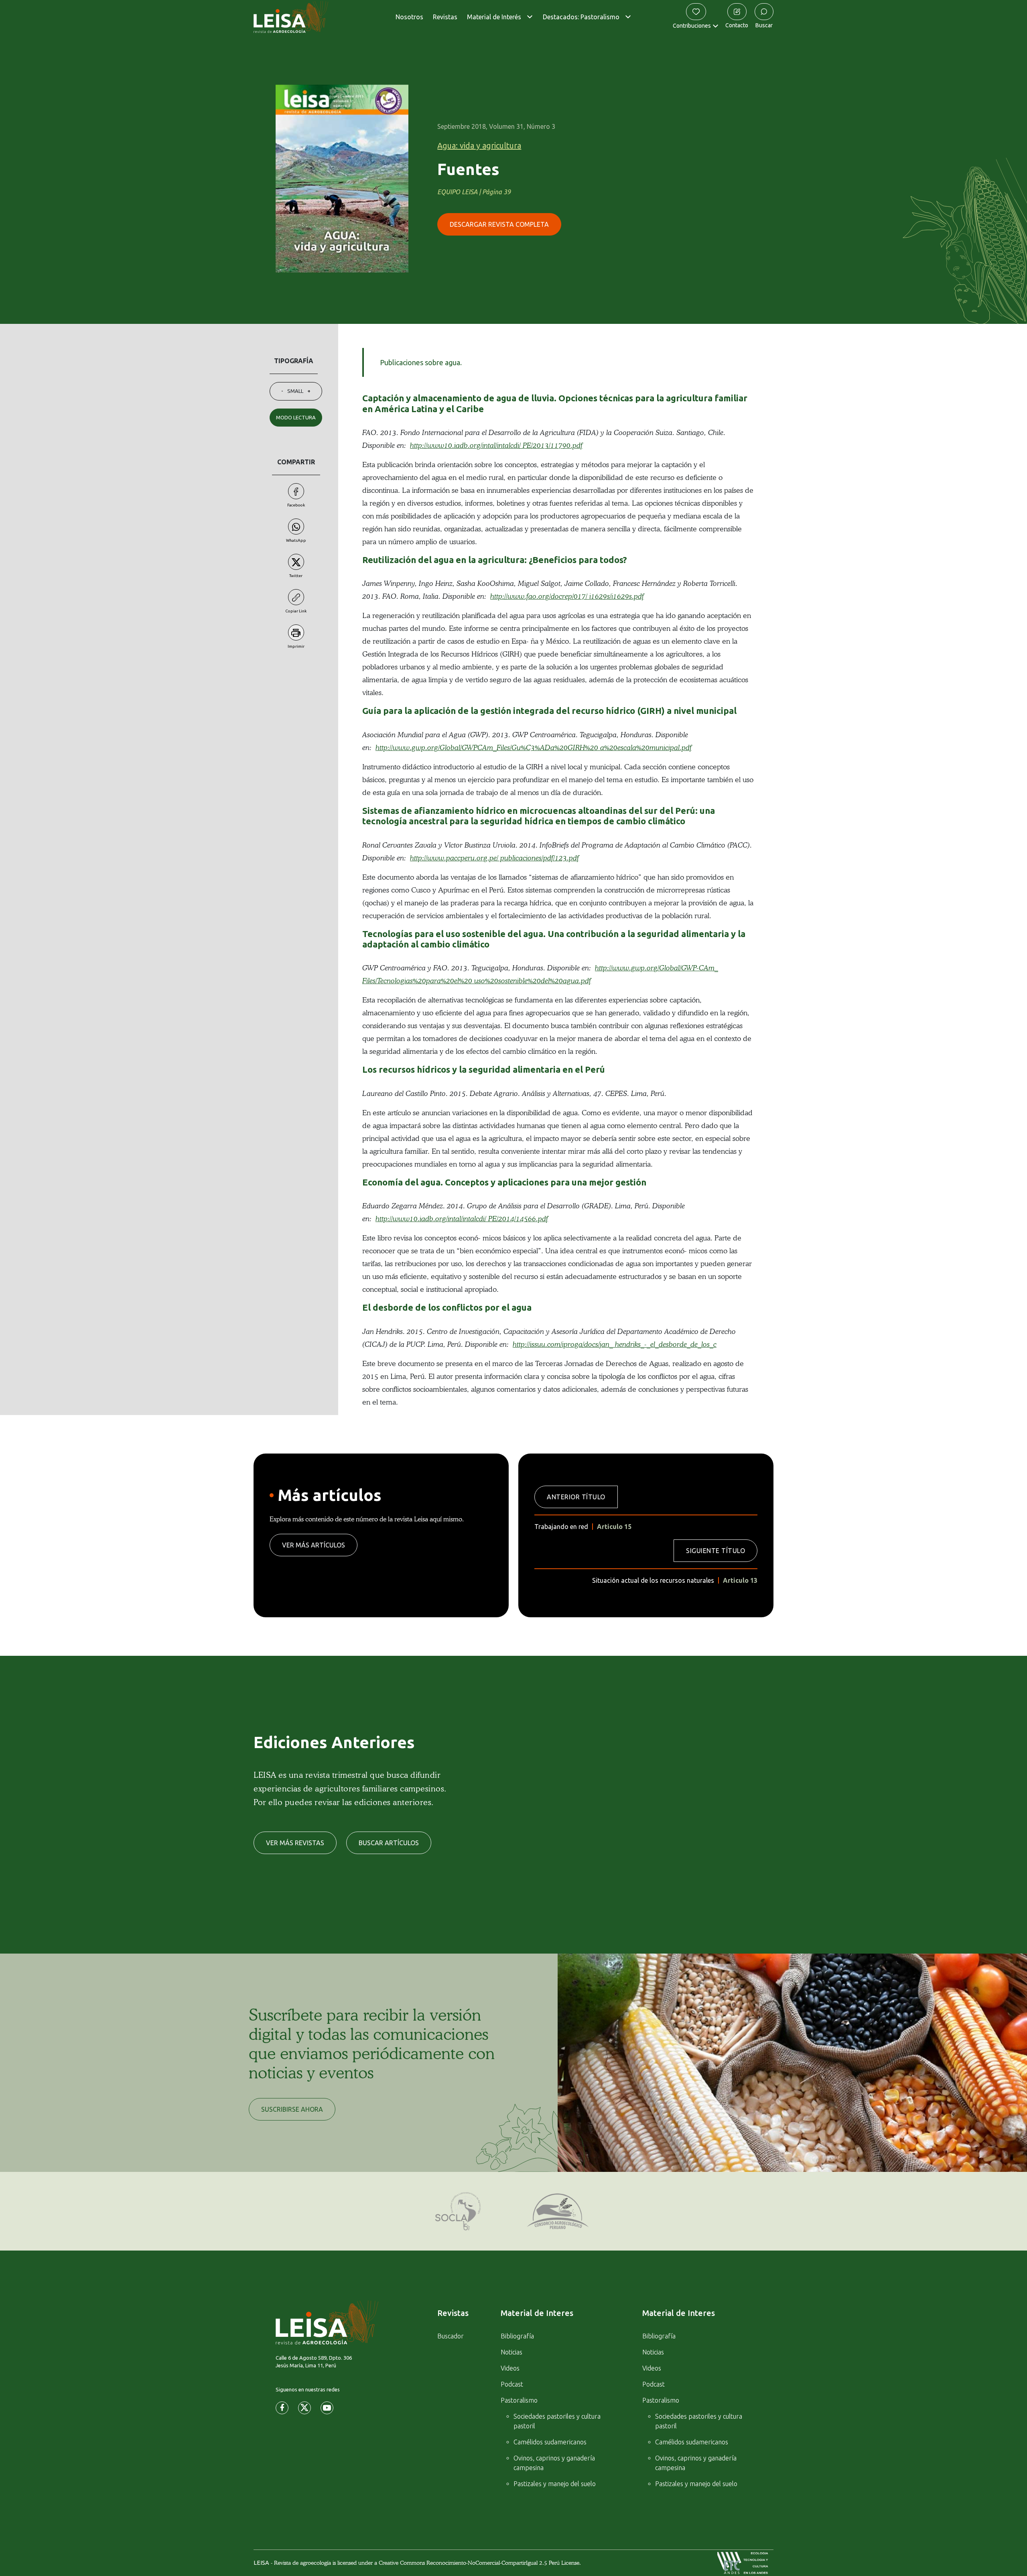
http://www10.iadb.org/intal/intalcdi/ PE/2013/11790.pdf (496, 445)
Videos (510, 2368)
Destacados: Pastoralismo (581, 17)
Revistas (445, 17)
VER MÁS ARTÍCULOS (314, 1545)
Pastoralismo (519, 2400)
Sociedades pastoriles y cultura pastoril (557, 2421)
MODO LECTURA (296, 417)
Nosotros (409, 17)
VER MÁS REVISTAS (295, 1843)
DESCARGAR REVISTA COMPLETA (499, 224)
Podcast (512, 2384)
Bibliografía (517, 2336)
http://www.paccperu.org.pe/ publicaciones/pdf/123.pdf (494, 858)
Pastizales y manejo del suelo (555, 2484)
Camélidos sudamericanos (550, 2442)
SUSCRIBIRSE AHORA (292, 2109)
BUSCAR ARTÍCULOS (389, 1843)
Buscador (451, 2336)
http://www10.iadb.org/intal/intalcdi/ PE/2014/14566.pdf (462, 1219)
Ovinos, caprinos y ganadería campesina (554, 2463)
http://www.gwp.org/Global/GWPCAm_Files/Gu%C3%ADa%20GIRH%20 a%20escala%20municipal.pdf (534, 748)
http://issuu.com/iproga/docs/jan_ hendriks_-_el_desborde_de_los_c (615, 1344)
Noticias (511, 2352)
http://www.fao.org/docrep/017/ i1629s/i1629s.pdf (567, 596)
